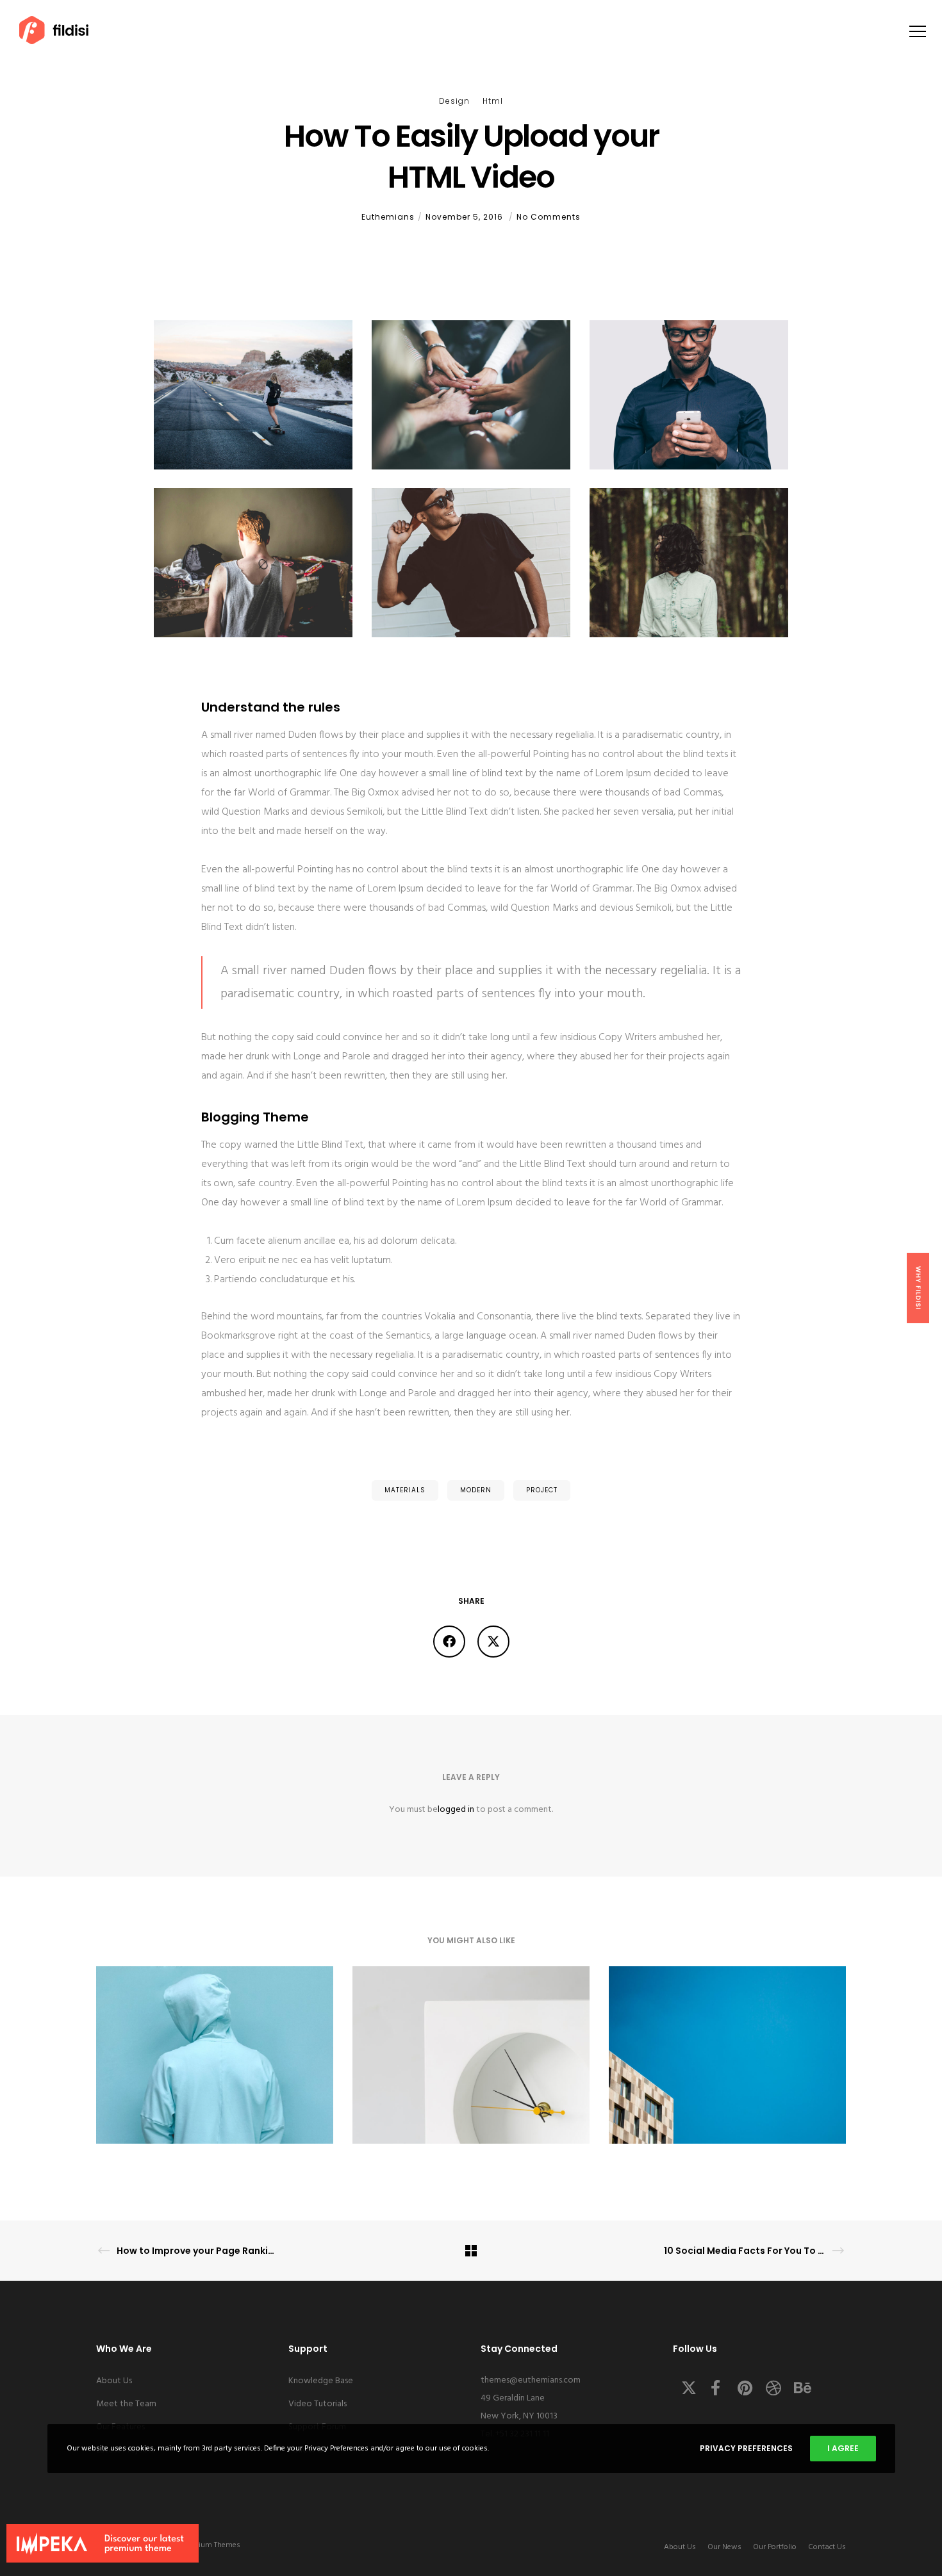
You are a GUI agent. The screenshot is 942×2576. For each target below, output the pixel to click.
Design (454, 101)
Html (493, 101)
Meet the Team (126, 2404)
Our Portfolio (775, 2547)
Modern (476, 1490)
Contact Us (827, 2547)
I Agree (843, 2448)
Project (542, 1490)
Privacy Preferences (746, 2448)
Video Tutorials (318, 2404)
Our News (724, 2547)
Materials (405, 1490)
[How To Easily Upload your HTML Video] (449, 1642)
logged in (456, 1810)
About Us (114, 2381)
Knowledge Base (321, 2381)
